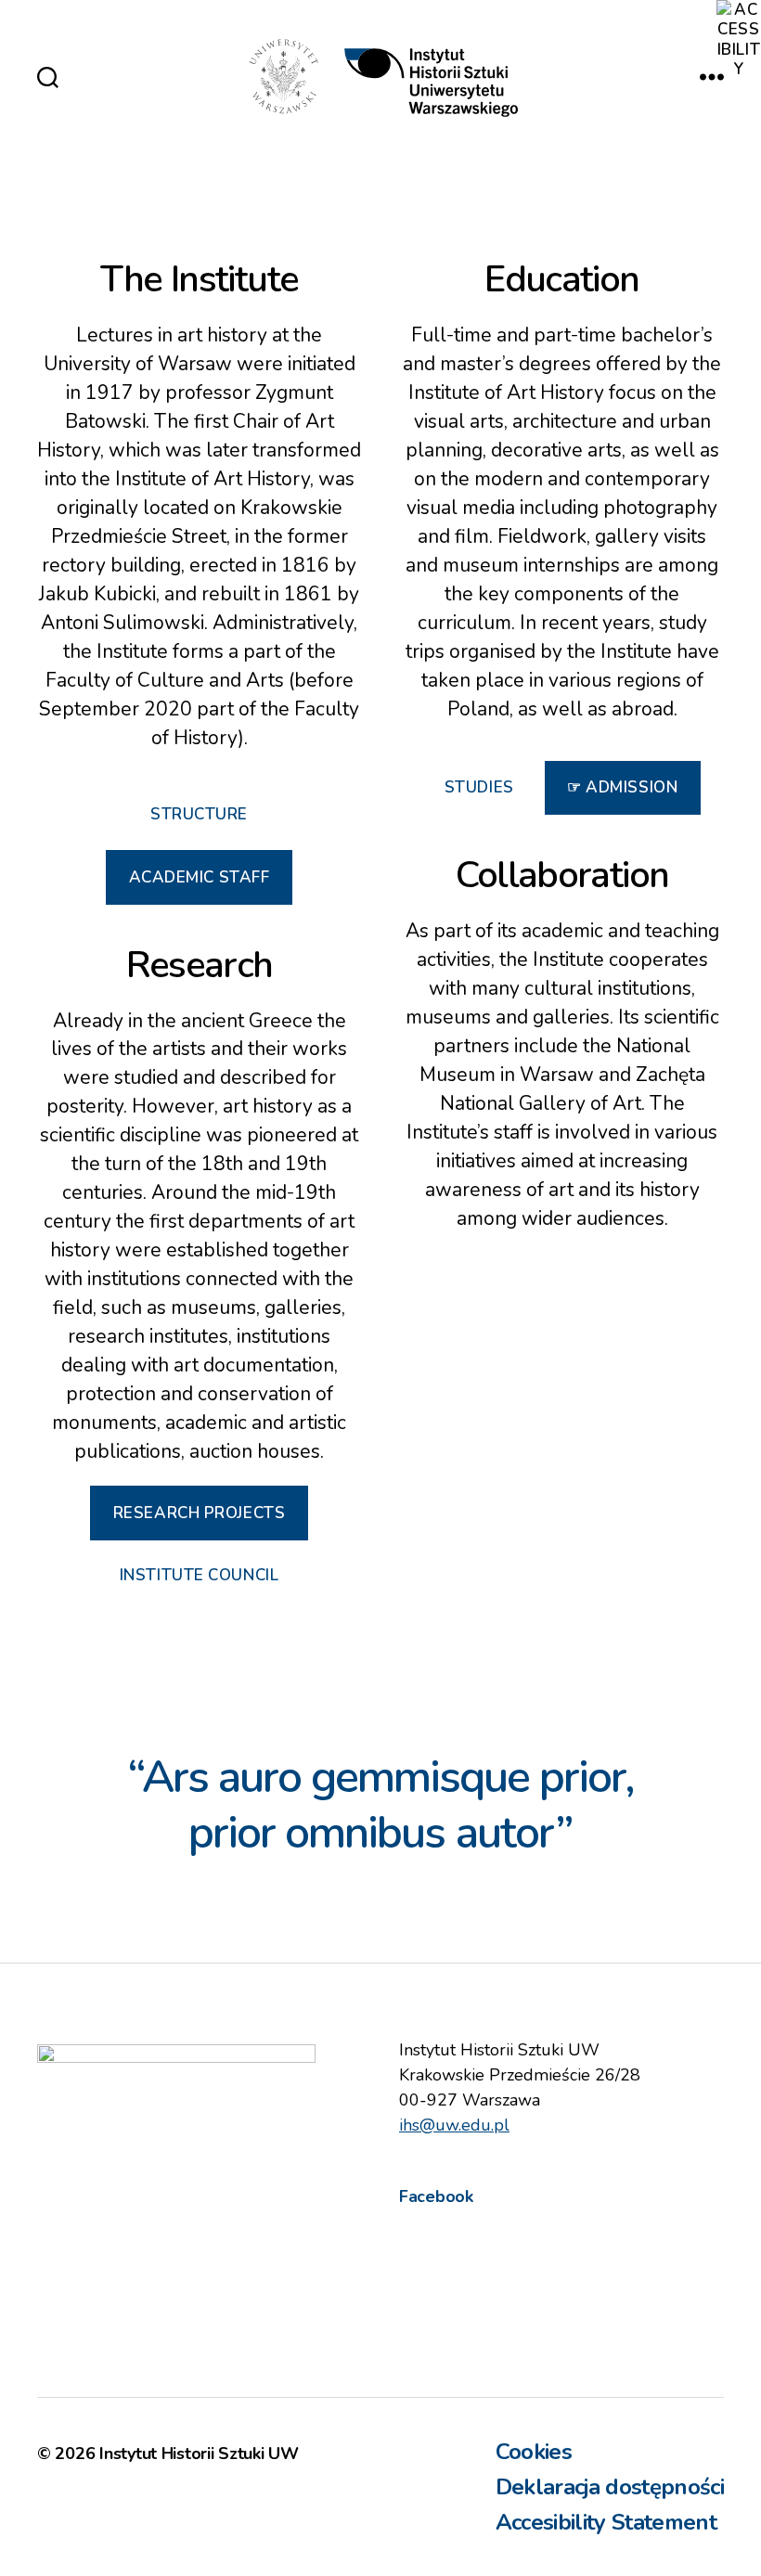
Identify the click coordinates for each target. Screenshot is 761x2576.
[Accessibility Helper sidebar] (739, 22)
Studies (479, 787)
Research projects (200, 1513)
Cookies (534, 2452)
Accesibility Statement (606, 2522)
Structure (199, 814)
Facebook (436, 2196)
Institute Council (200, 1575)
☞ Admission (622, 787)
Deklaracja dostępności (610, 2487)
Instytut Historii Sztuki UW (199, 2454)
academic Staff (200, 877)
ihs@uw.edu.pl (454, 2125)
